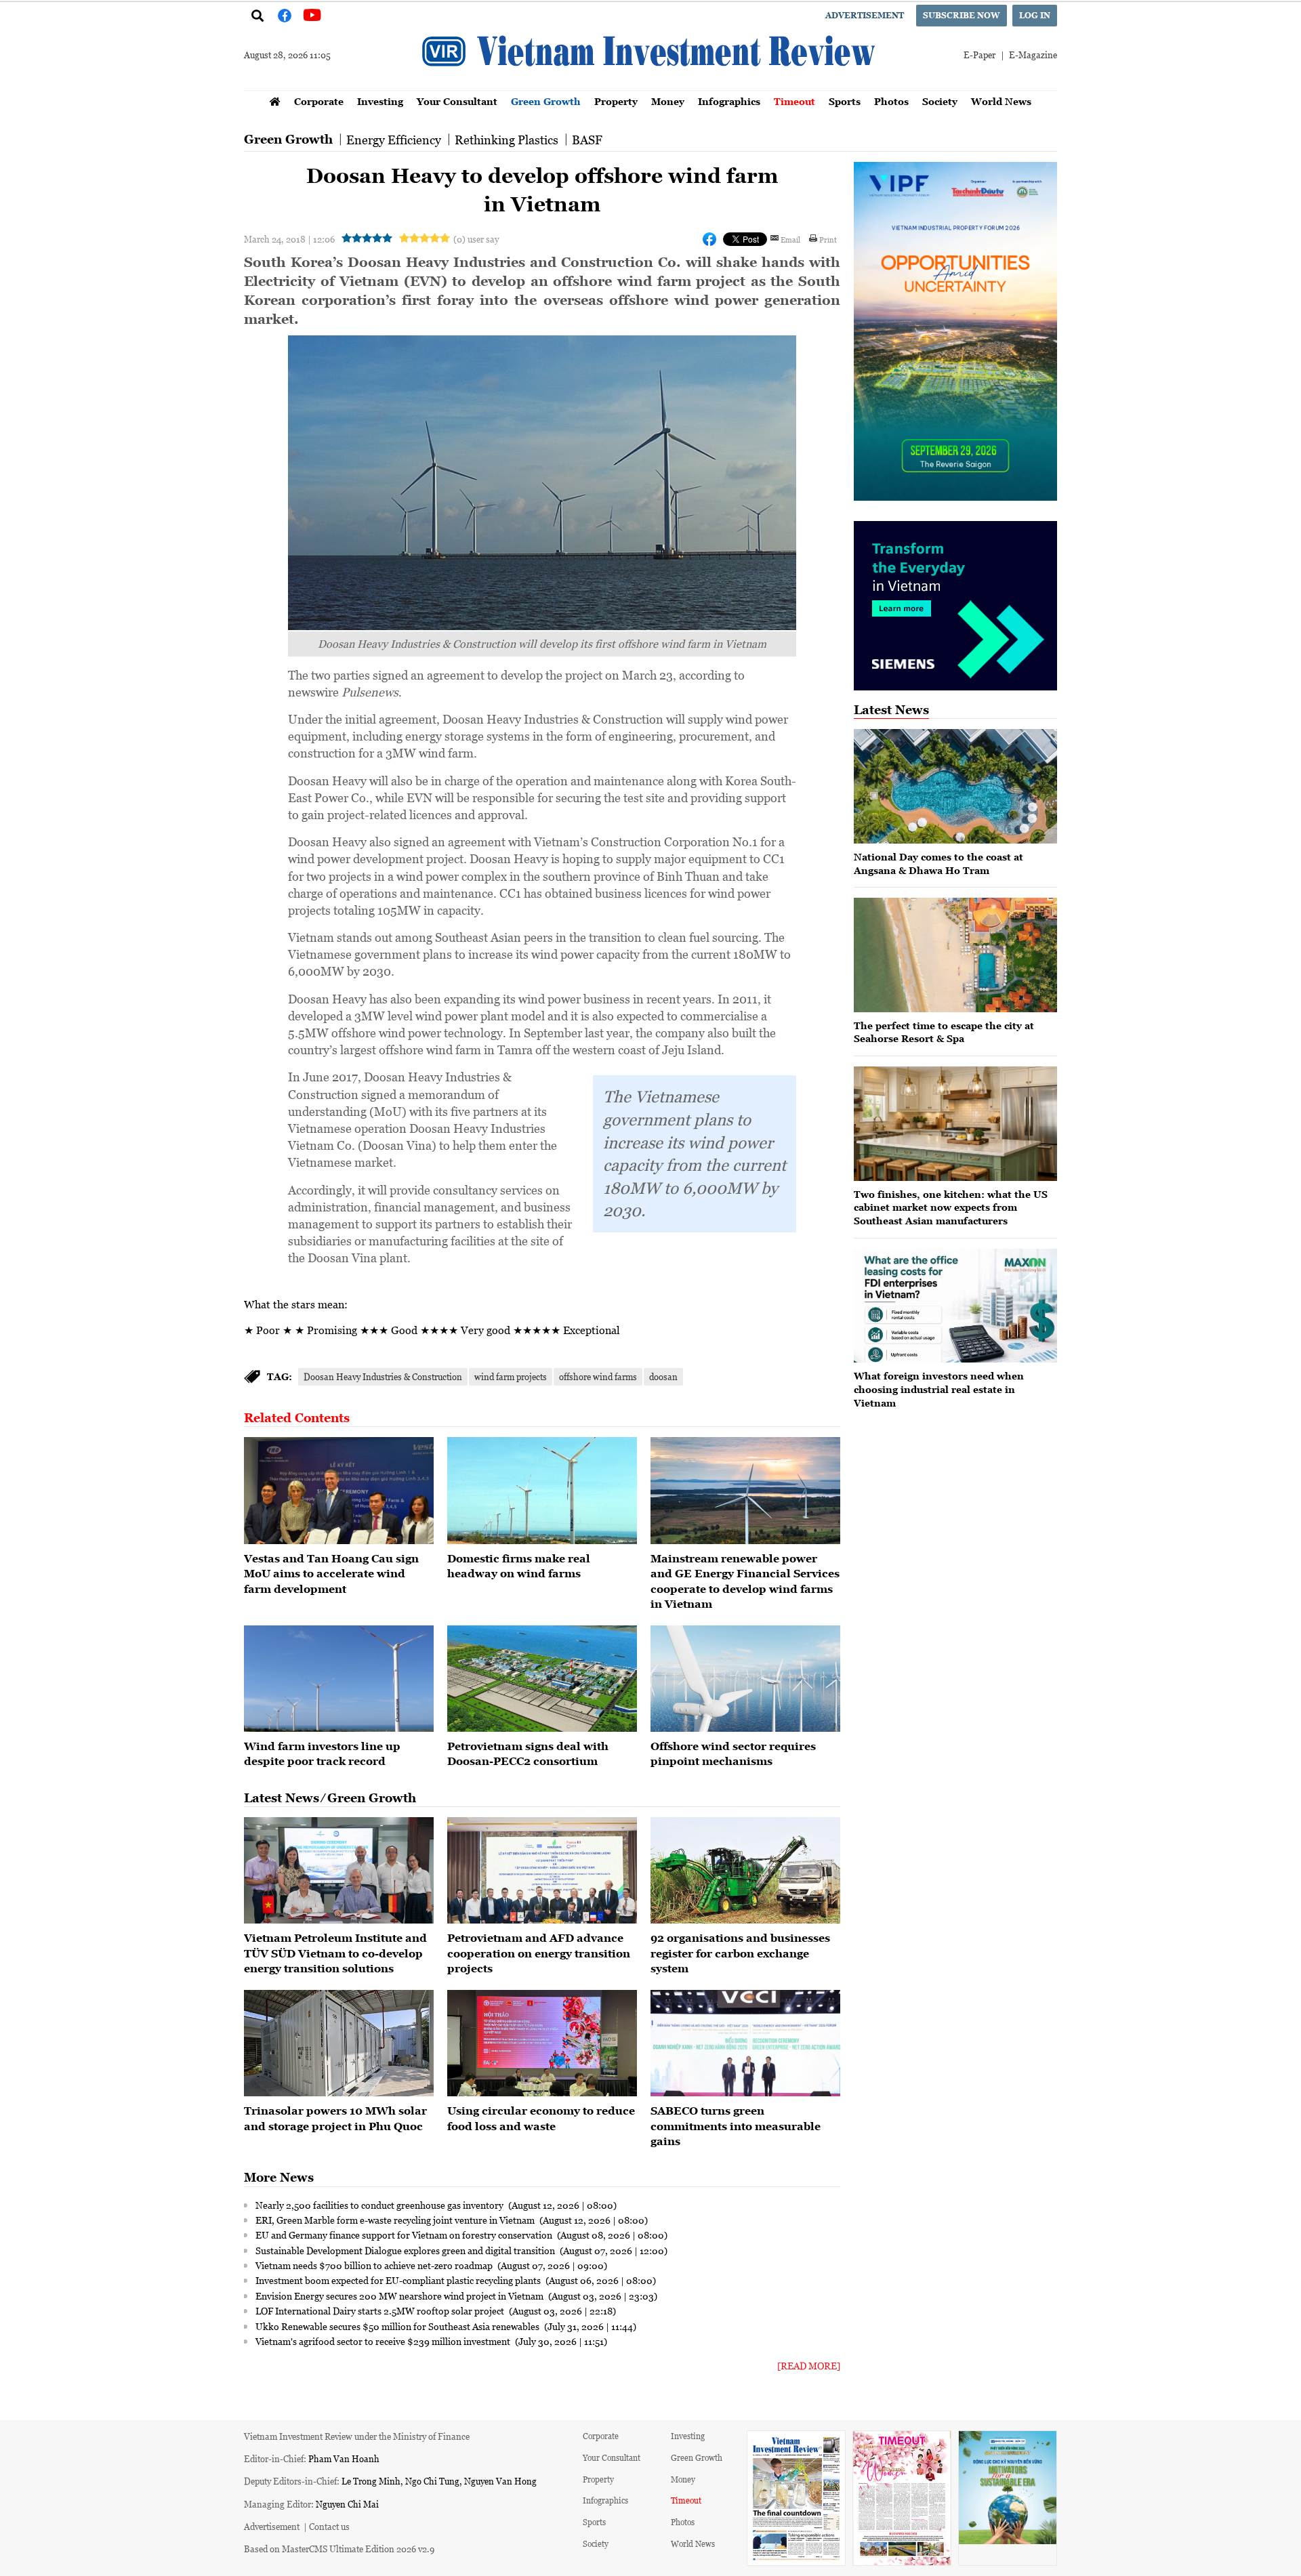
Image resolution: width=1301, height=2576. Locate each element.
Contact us (329, 2526)
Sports (845, 101)
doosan (663, 1376)
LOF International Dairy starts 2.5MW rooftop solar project (381, 2310)
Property (616, 101)
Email (790, 239)
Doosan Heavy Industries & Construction (383, 1376)
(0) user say (476, 239)
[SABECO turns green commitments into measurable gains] (745, 2043)
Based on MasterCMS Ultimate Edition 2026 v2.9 (339, 2549)
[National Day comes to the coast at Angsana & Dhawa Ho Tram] (955, 786)
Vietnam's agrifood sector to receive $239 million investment (384, 2341)
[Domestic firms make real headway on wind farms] (542, 1491)
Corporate (319, 101)
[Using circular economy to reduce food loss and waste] (542, 2043)
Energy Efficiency (394, 140)
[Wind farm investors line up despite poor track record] (339, 1679)
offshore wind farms (598, 1376)
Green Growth (546, 101)
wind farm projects (511, 1376)
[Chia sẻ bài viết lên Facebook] (709, 239)
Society (940, 101)
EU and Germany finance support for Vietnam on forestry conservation (405, 2235)
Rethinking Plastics (507, 140)
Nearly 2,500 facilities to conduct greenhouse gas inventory (380, 2205)
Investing (380, 101)
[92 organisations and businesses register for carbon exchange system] (745, 1871)
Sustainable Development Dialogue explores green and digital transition (406, 2250)
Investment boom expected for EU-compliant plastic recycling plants (399, 2280)
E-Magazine (1033, 55)
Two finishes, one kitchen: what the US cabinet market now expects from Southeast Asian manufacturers (951, 1207)
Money (668, 101)
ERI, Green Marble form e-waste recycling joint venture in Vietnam (396, 2220)
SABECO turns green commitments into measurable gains (736, 2126)
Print (828, 239)
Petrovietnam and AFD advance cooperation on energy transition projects (539, 1953)
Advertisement (865, 15)
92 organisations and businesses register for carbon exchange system (740, 1953)
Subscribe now (962, 15)
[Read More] (809, 2366)
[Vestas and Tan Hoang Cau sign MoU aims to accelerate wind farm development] (339, 1491)
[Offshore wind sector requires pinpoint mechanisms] (745, 1679)
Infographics (729, 101)
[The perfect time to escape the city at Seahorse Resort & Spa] (955, 955)
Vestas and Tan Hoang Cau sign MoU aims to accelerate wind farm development (331, 1574)
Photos (891, 101)
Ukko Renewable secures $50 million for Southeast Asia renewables (398, 2326)
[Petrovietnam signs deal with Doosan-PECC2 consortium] (542, 1679)
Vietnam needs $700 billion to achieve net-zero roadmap (375, 2265)
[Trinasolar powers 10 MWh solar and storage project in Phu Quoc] (339, 2043)
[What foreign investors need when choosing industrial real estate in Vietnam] (955, 1306)
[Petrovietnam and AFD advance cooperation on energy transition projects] (542, 1871)
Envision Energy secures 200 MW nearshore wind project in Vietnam (400, 2295)
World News (1001, 101)
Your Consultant (457, 101)
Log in (1035, 15)
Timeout (794, 101)
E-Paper (979, 55)
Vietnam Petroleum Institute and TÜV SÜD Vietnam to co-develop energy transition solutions (335, 1953)
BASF (587, 140)
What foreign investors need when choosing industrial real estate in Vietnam (939, 1389)
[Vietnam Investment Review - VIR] (650, 86)
